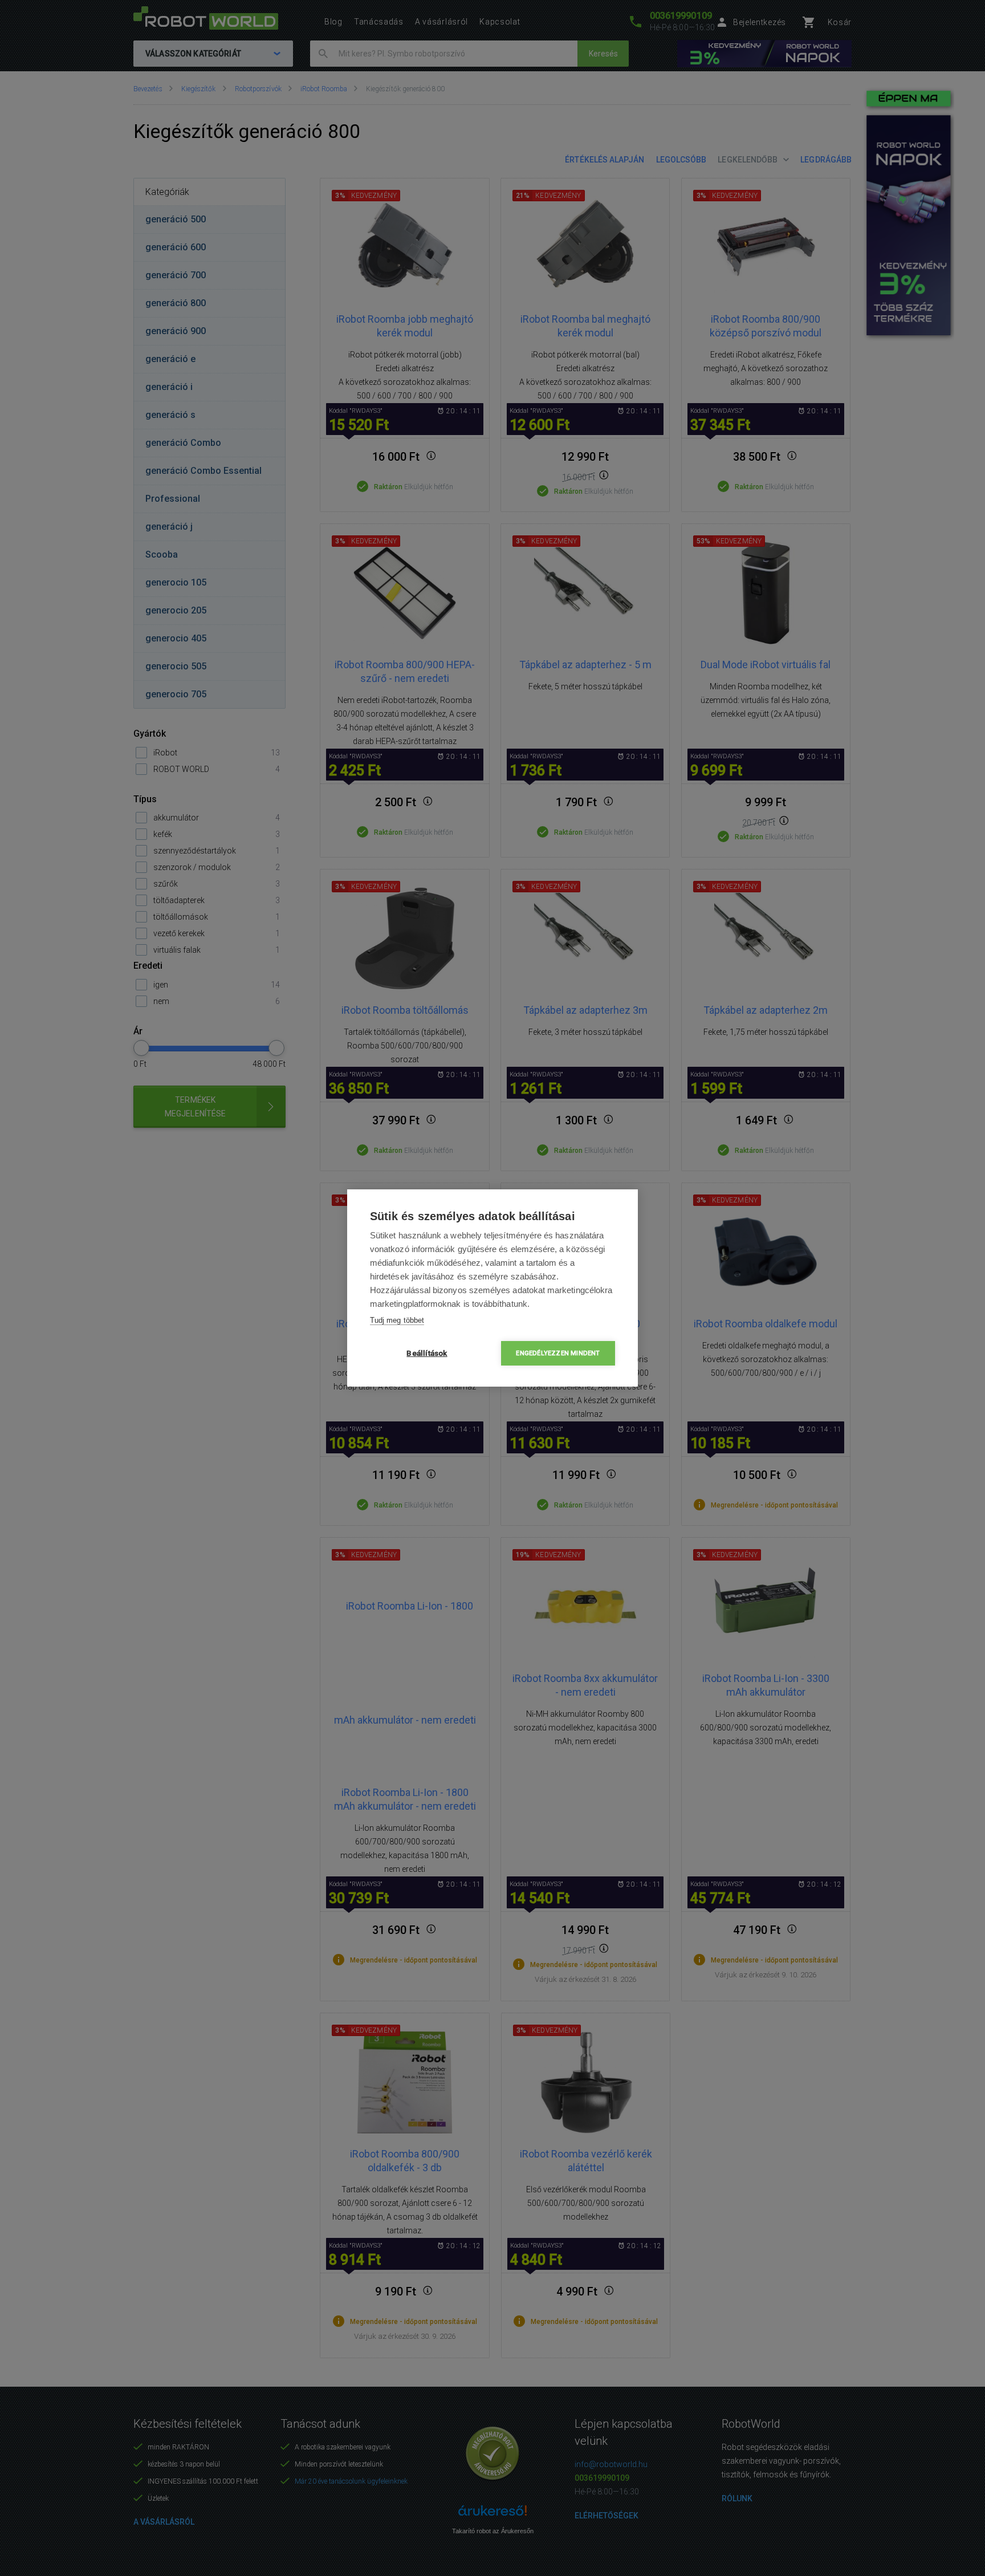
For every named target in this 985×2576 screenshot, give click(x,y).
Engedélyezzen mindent (558, 1353)
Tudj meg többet (397, 1320)
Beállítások (427, 1353)
